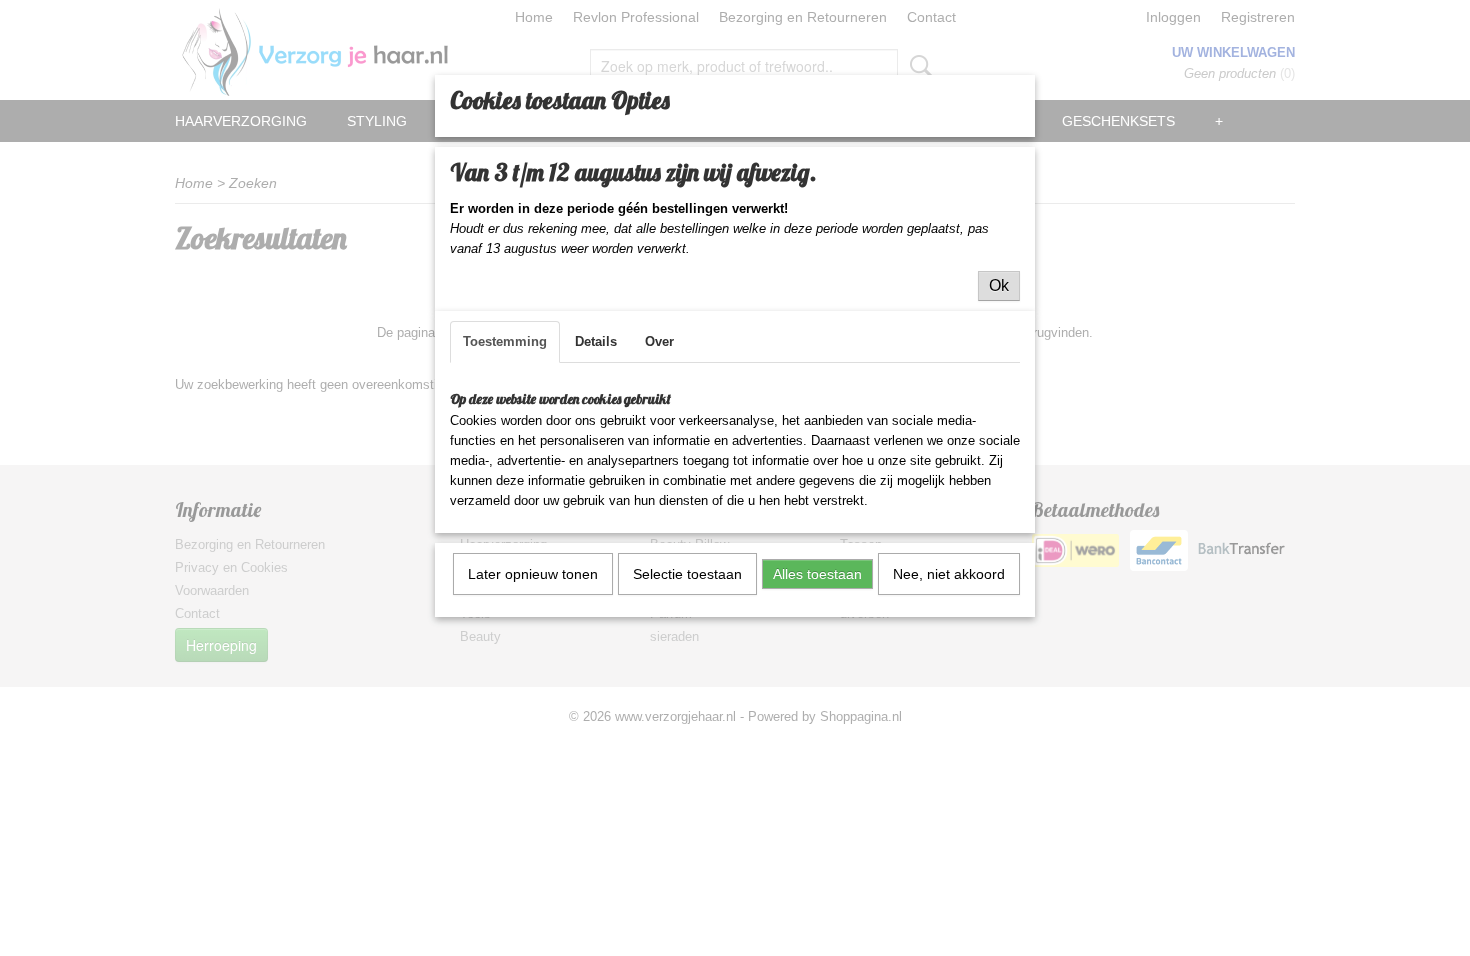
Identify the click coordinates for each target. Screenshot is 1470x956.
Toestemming (505, 341)
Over (659, 341)
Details (596, 341)
